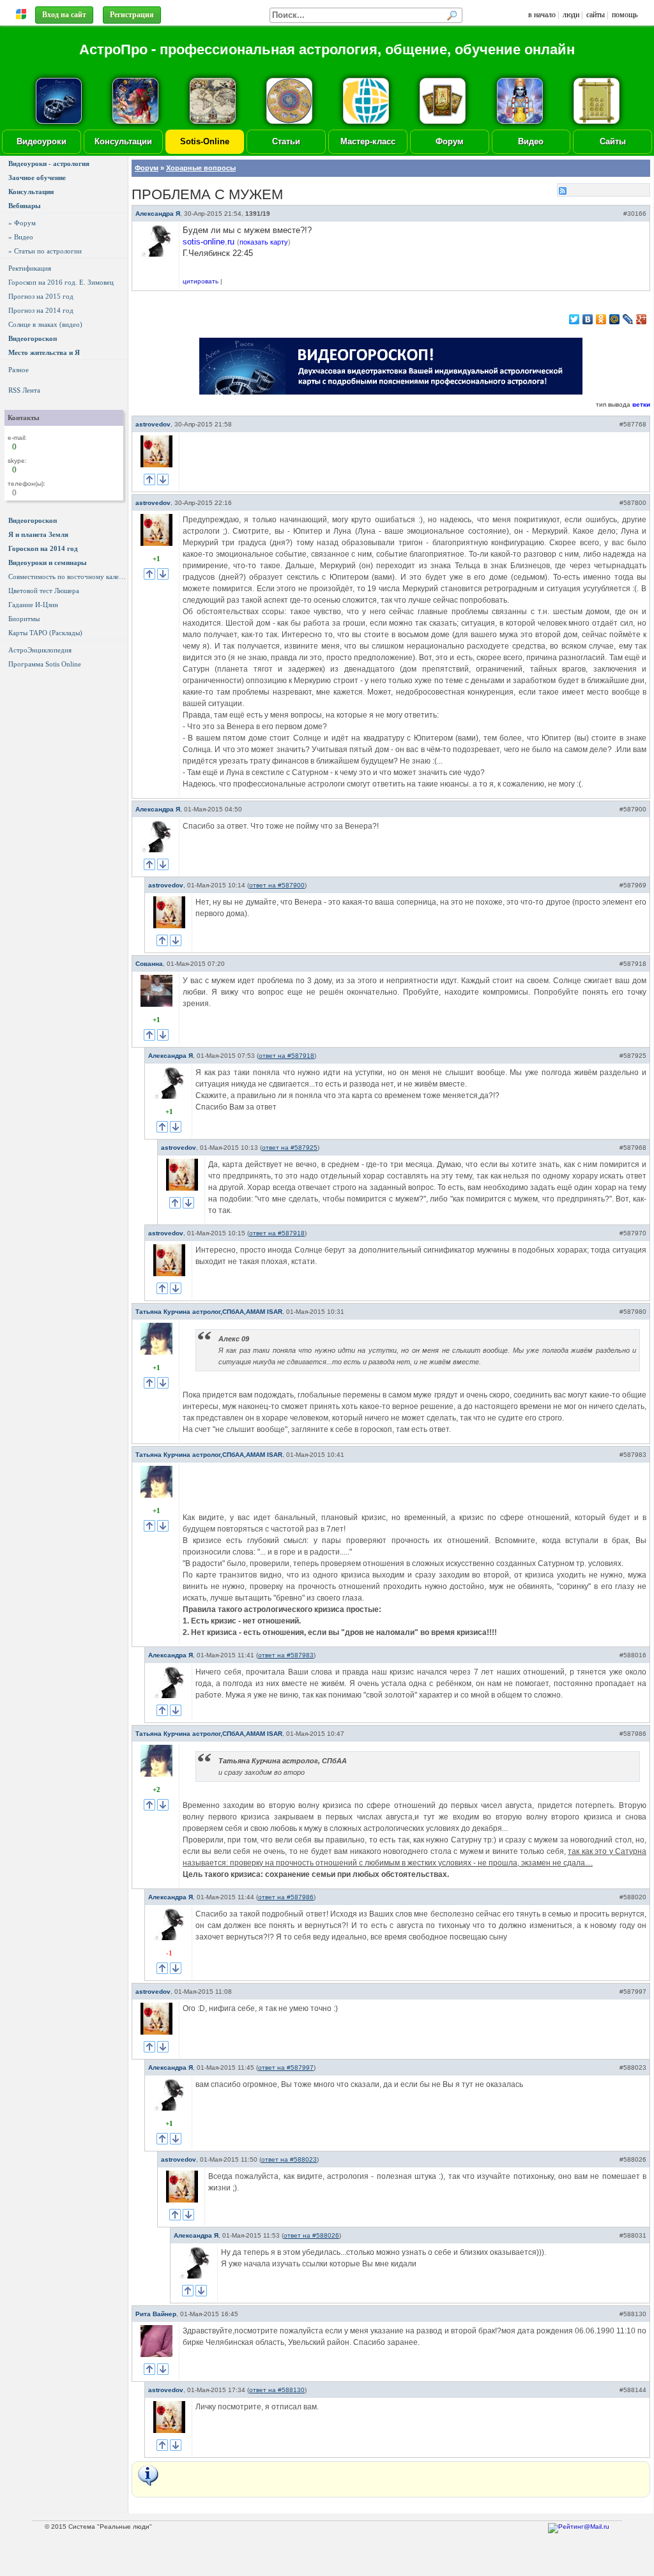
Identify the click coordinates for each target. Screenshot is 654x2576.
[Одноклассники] (601, 319)
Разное (19, 370)
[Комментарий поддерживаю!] (149, 479)
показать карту (264, 242)
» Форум (22, 223)
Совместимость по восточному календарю (68, 576)
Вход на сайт (64, 15)
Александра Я (158, 214)
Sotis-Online (205, 141)
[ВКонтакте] (588, 319)
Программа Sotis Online (45, 664)
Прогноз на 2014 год (41, 310)
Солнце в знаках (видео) (45, 324)
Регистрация (132, 15)
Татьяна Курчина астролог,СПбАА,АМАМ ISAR (209, 1312)
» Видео (21, 237)
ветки (641, 404)
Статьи (286, 141)
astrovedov (153, 424)
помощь (625, 15)
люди (571, 15)
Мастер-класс (368, 141)
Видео (531, 141)
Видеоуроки (42, 141)
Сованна (149, 964)
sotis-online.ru (209, 242)
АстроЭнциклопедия (40, 650)
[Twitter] (574, 319)
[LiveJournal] (628, 319)
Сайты (613, 141)
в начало (542, 15)
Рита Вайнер (156, 2314)
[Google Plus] (642, 319)
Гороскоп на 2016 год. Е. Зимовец (61, 282)
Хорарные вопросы (201, 168)
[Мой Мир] (615, 319)
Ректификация (30, 268)
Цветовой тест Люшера (44, 591)
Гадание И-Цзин (33, 605)
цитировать (201, 281)
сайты (596, 15)
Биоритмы (24, 619)
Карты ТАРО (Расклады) (45, 633)
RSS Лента (24, 390)
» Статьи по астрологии (45, 251)
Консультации (123, 141)
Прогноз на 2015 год (41, 296)
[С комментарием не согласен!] (163, 479)
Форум (450, 141)
